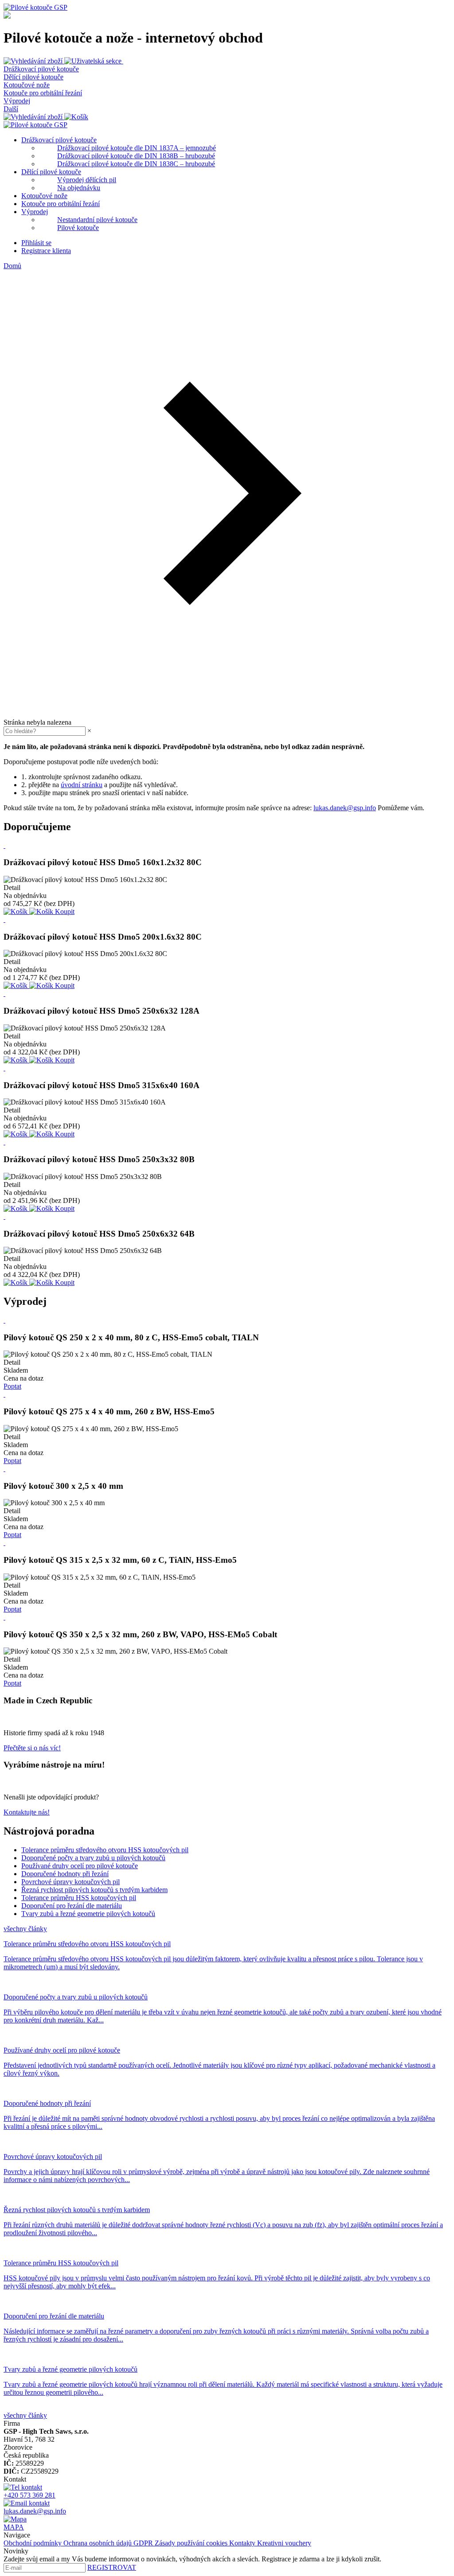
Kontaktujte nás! (27, 1812)
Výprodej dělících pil (87, 180)
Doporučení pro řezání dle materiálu (72, 1906)
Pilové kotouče (78, 228)
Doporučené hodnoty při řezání (65, 1874)
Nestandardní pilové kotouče (97, 220)
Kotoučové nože (27, 85)
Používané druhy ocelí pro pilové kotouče (80, 1866)
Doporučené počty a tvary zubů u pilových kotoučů (93, 1858)
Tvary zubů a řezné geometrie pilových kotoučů (88, 1914)
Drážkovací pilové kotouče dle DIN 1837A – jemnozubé (137, 148)
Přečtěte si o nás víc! (32, 1748)
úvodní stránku (82, 785)
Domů (12, 266)
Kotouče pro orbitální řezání (43, 93)
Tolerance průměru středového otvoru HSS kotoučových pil (105, 1850)
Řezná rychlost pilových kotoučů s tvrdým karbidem (94, 1890)
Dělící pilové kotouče (33, 77)
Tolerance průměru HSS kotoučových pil (79, 1898)
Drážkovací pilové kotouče (41, 69)
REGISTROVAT (112, 2567)
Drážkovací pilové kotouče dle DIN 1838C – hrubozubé (136, 164)
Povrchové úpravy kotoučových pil (70, 1882)
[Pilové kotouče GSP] (35, 7)
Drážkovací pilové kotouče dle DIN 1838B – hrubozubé (136, 156)
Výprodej (17, 101)
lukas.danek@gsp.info (345, 808)
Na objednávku (79, 188)
